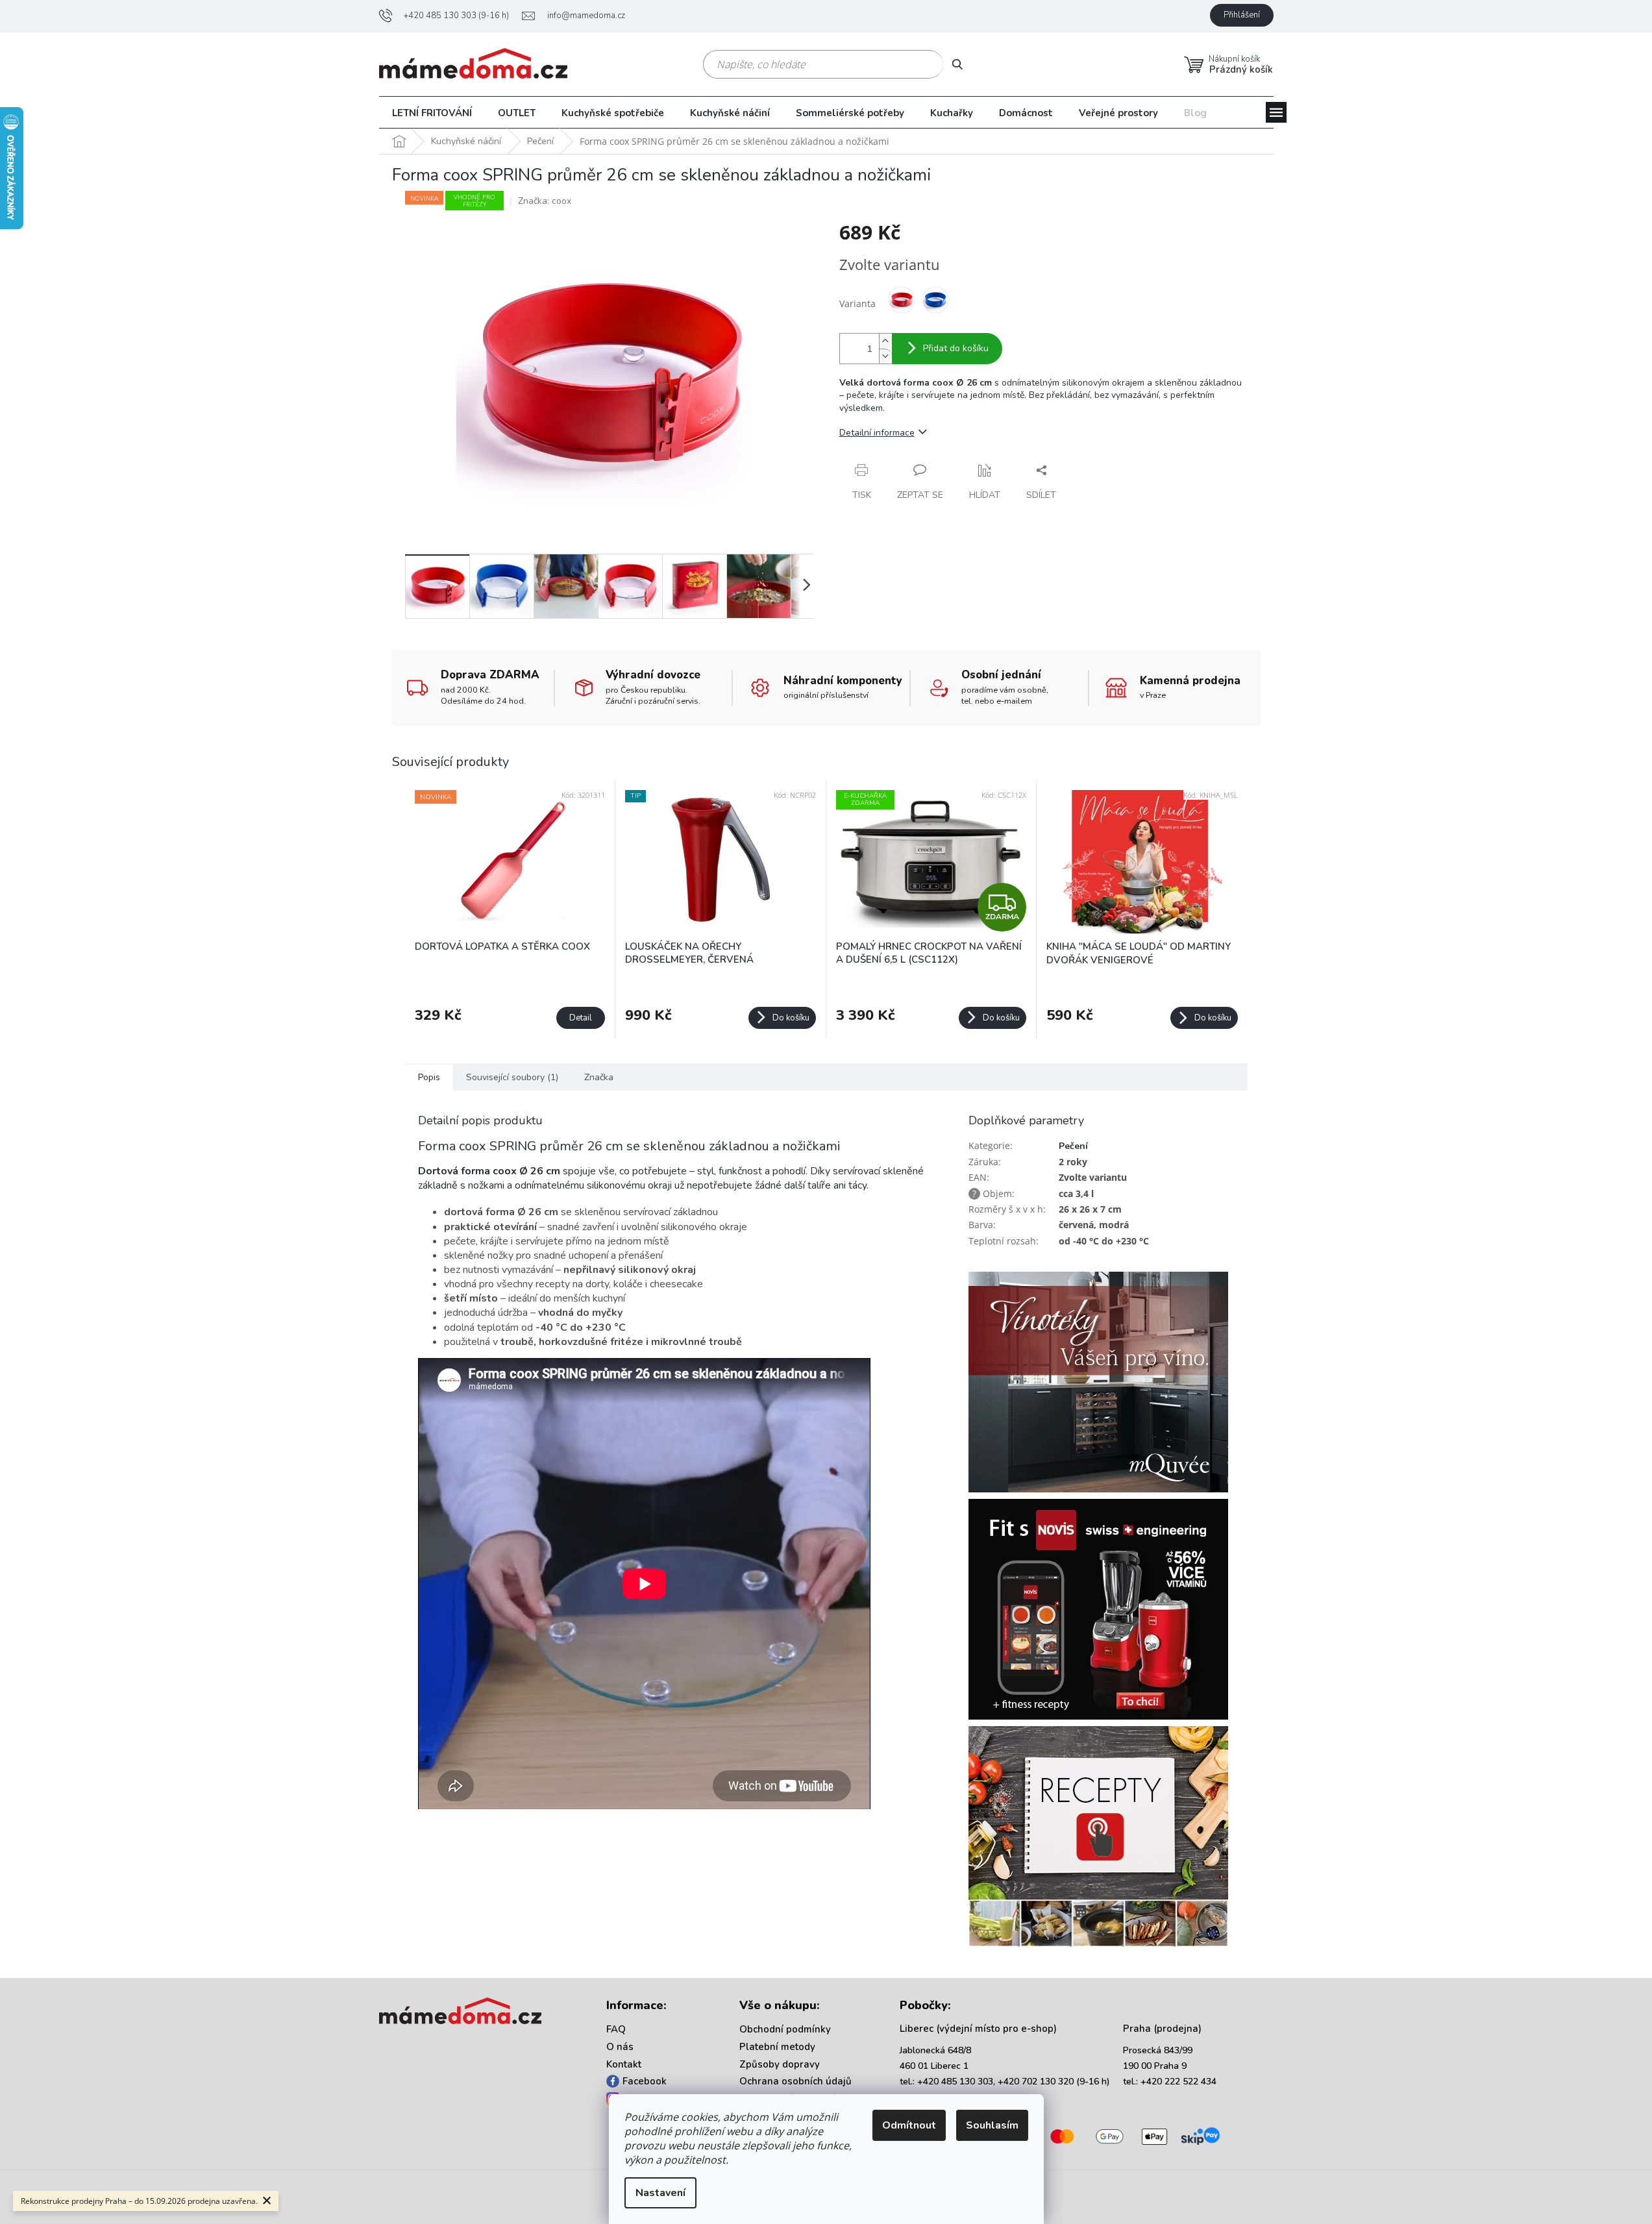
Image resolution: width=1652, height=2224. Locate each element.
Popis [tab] (429, 1077)
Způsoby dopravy (780, 2064)
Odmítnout (909, 2125)
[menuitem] (432, 113)
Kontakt (624, 2064)
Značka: (545, 201)
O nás (620, 2047)
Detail (581, 1018)
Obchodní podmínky (785, 2029)
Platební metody (777, 2047)
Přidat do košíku (956, 348)
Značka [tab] (599, 1077)
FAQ (616, 2029)
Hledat (962, 64)
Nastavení (660, 2193)
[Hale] (1110, 16)
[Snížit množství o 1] (885, 356)
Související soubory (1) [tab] (512, 1077)
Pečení (1073, 1146)
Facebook (645, 2081)
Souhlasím (992, 2125)
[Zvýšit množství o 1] (885, 341)
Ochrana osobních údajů (795, 2081)
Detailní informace (877, 433)
